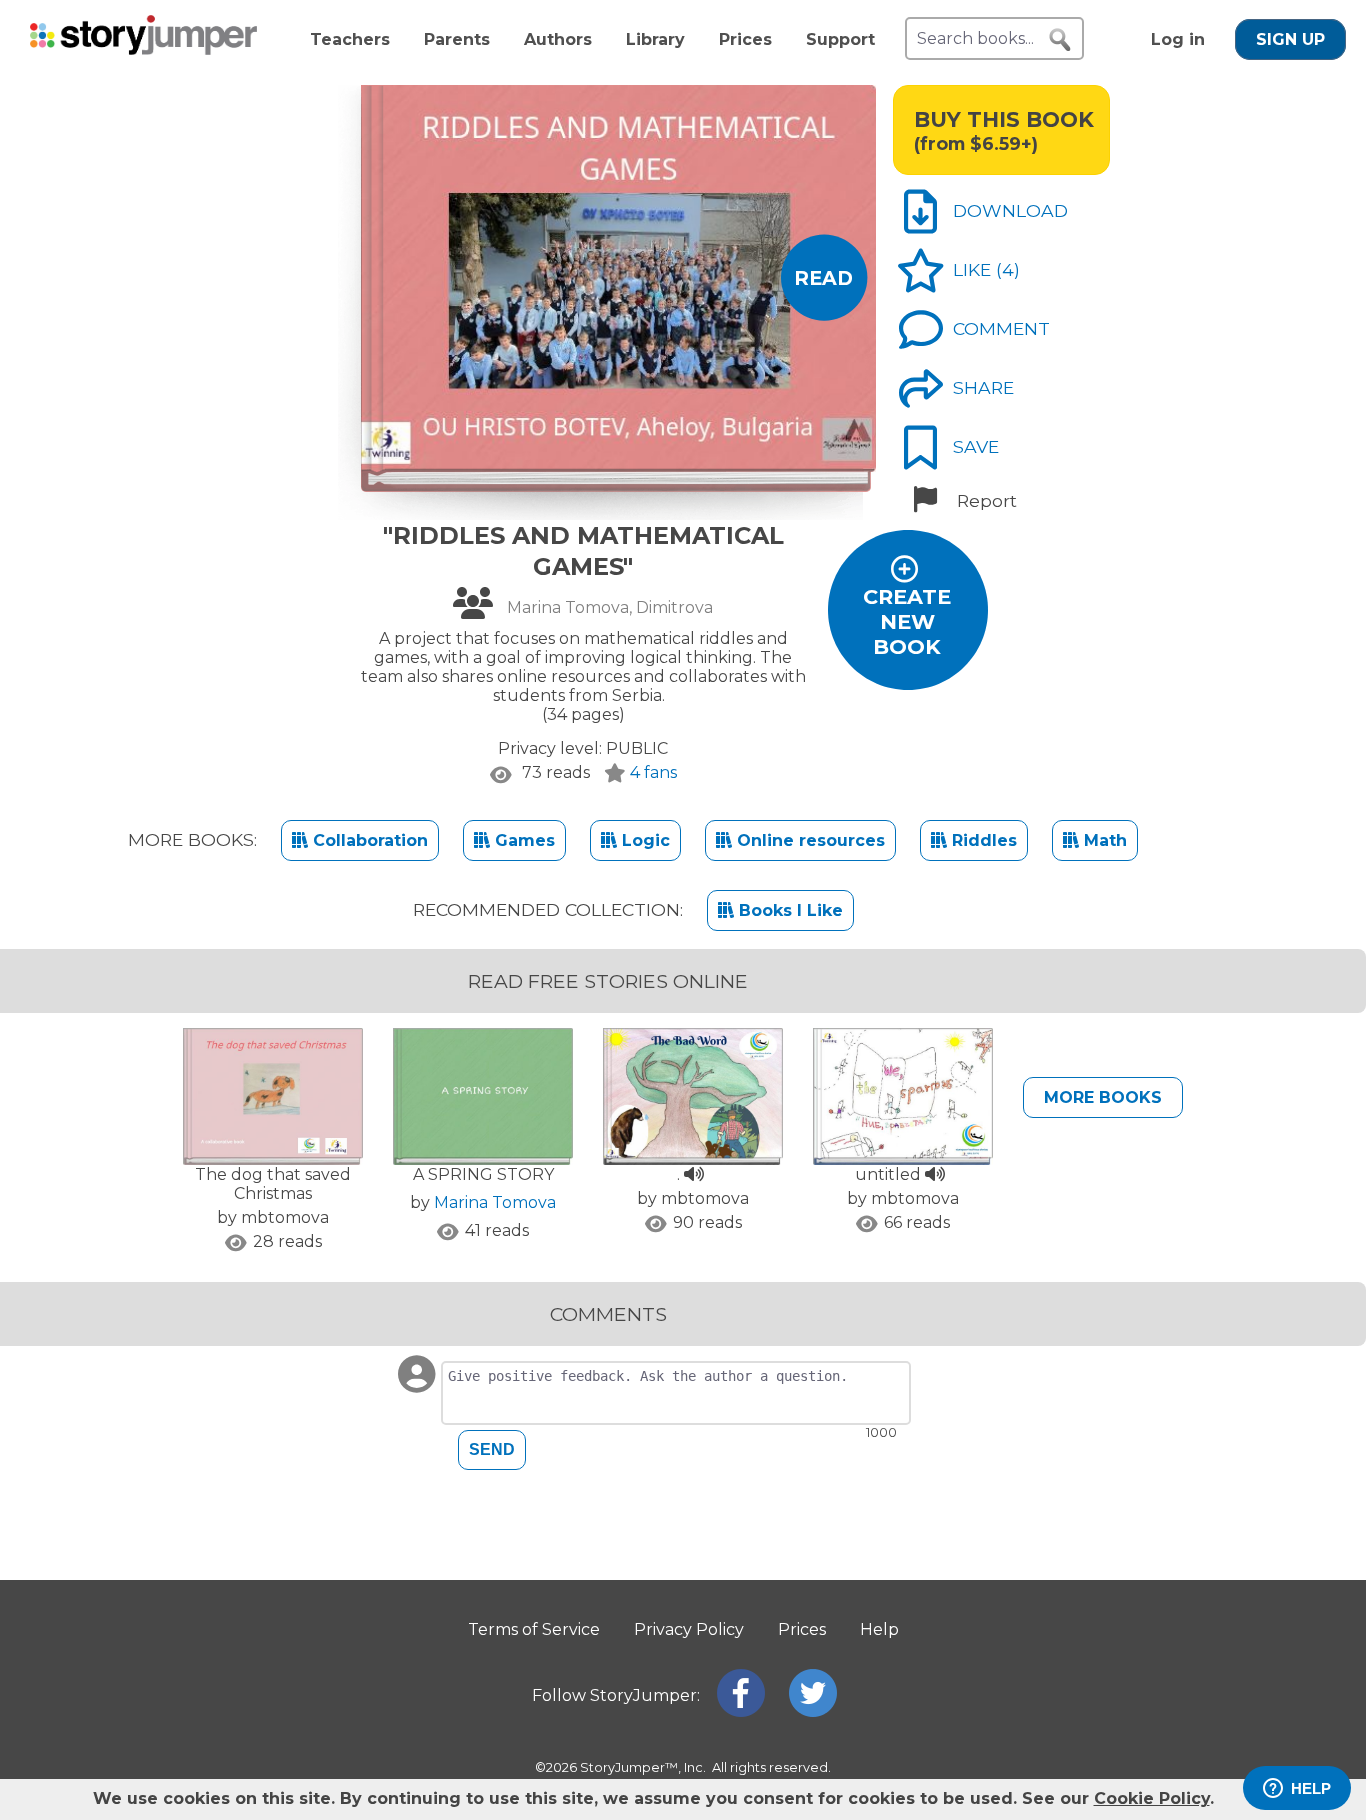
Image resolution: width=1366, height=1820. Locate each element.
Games (522, 840)
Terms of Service (534, 1629)
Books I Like (788, 910)
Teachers (350, 39)
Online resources (808, 840)
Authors (558, 39)
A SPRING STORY (483, 1174)
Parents (457, 39)
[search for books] (1060, 40)
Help (879, 1629)
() (1008, 269)
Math (1103, 840)
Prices (745, 39)
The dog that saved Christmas (273, 1184)
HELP (1311, 1788)
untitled (890, 1174)
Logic (643, 840)
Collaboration (368, 840)
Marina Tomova (495, 1202)
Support (840, 39)
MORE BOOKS (1103, 1097)
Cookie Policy (1152, 1798)
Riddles (982, 840)
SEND (492, 1449)
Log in (1178, 39)
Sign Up (1290, 39)
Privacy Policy (689, 1629)
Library (655, 39)
